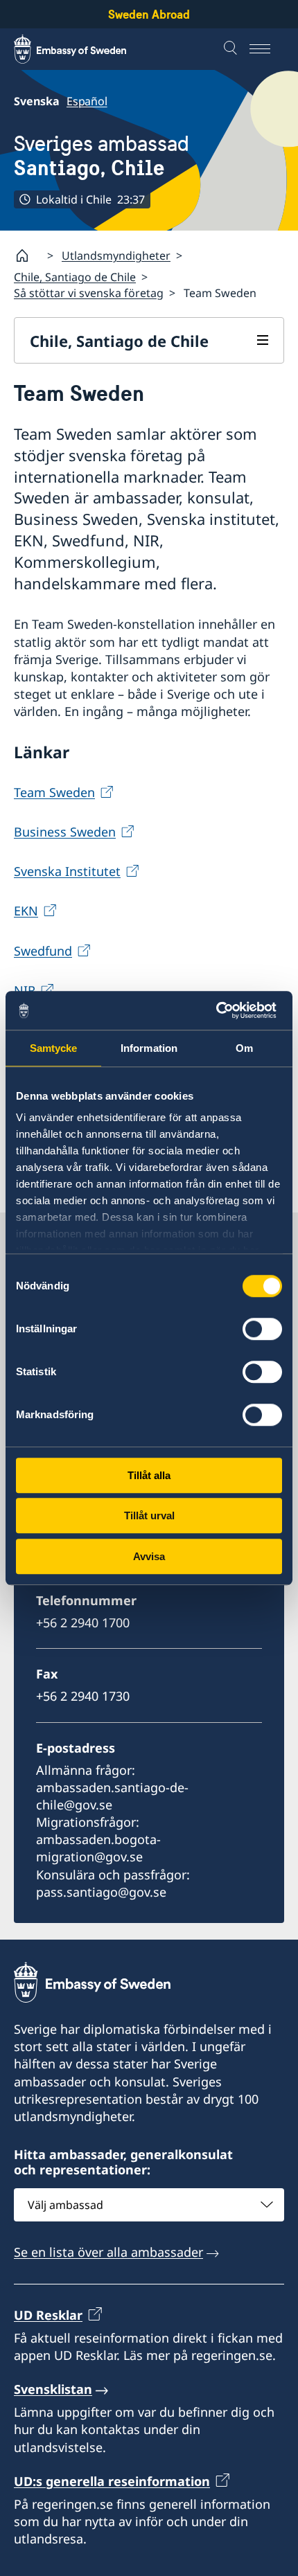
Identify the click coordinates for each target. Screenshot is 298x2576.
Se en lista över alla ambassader (108, 2252)
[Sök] (232, 49)
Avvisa (149, 1556)
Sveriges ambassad (102, 155)
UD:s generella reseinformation (112, 2481)
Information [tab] (149, 1048)
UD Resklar (48, 2315)
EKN (26, 911)
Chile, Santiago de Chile (75, 277)
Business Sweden (65, 832)
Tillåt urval (149, 1515)
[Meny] (267, 49)
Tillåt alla (149, 1475)
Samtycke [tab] (54, 1048)
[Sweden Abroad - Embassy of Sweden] (83, 49)
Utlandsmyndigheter (116, 256)
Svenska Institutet (67, 871)
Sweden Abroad (149, 14)
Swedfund (43, 951)
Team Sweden (54, 792)
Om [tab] (244, 1048)
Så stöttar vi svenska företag (89, 293)
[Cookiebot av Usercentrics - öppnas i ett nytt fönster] (221, 1010)
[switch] (262, 1329)
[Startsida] (28, 256)
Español (87, 101)
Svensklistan (53, 2389)
